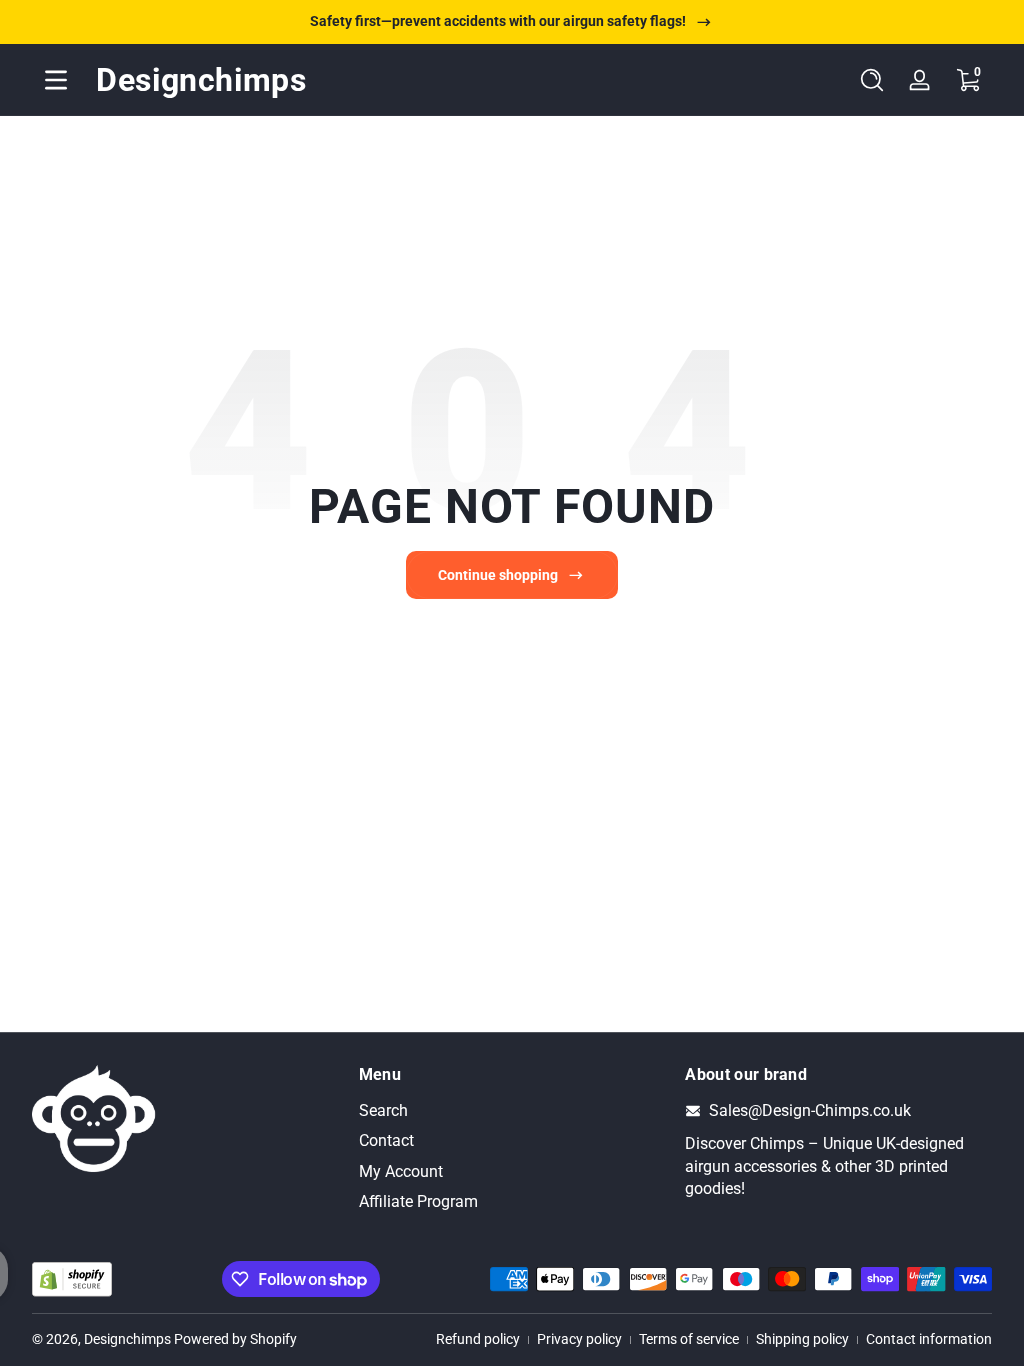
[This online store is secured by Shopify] (72, 1279)
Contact (386, 1140)
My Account (401, 1171)
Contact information (929, 1339)
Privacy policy (579, 1339)
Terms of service (689, 1339)
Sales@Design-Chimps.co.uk (810, 1110)
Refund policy (478, 1339)
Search (383, 1110)
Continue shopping (498, 575)
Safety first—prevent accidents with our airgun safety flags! (498, 21)
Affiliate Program (418, 1201)
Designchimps (127, 1339)
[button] (872, 80)
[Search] (872, 80)
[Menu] (56, 80)
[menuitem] (512, 1111)
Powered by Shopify (235, 1339)
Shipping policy (802, 1339)
